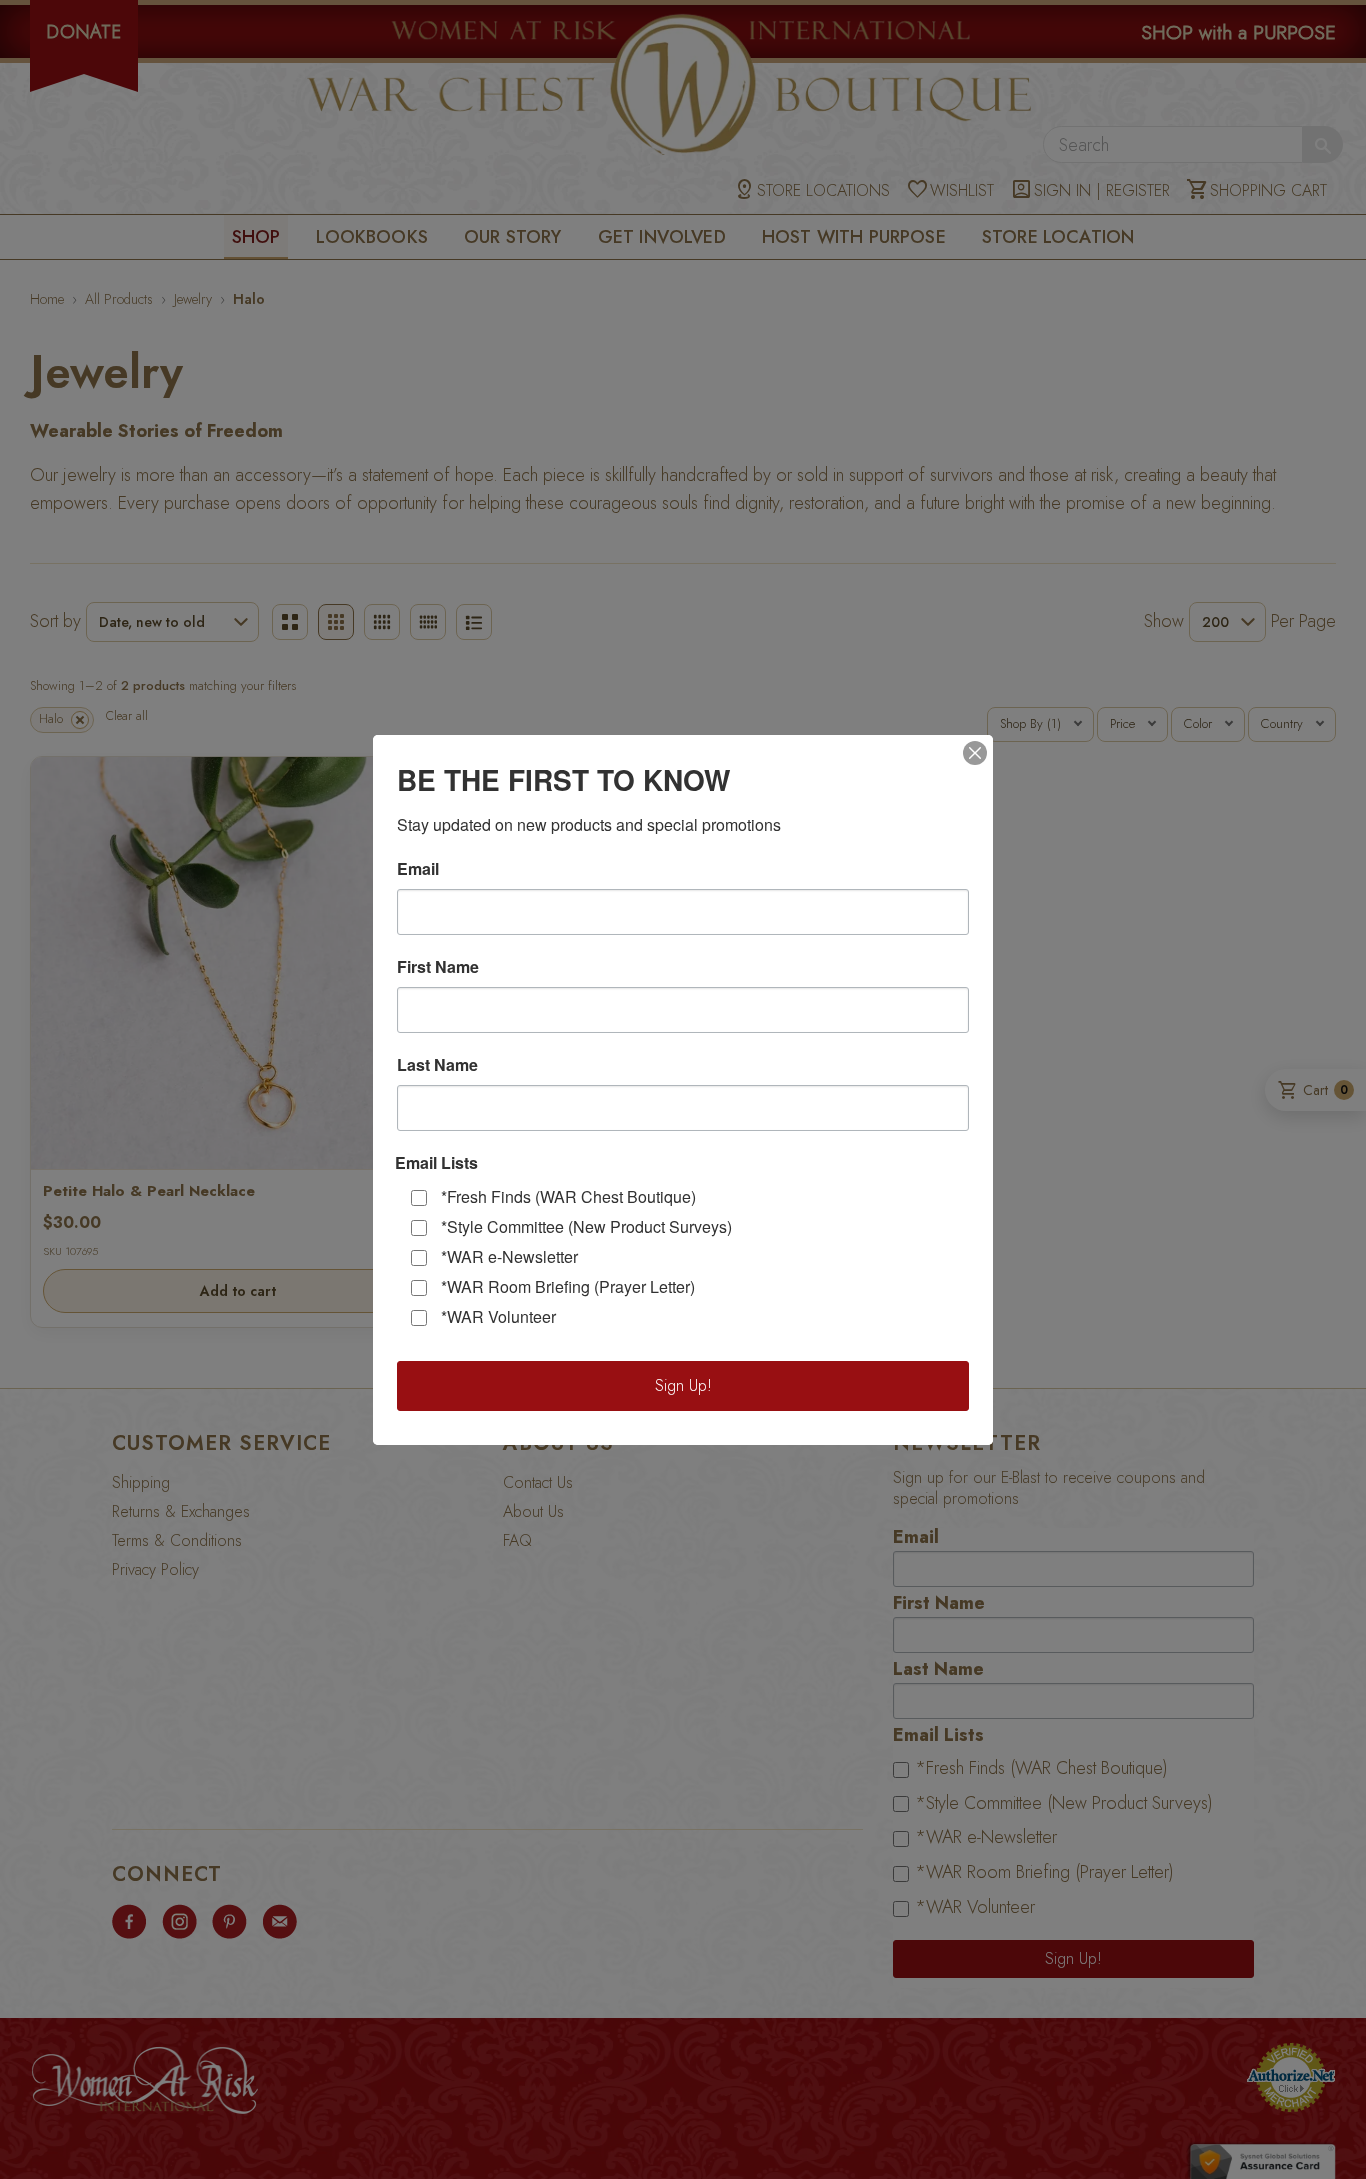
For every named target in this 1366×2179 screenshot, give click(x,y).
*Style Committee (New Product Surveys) (586, 1226)
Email (418, 869)
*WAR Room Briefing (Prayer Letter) (568, 1286)
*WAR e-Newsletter (509, 1256)
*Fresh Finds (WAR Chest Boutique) (568, 1196)
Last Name (437, 1065)
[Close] (975, 753)
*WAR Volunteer (498, 1316)
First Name (438, 967)
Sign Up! (683, 1385)
